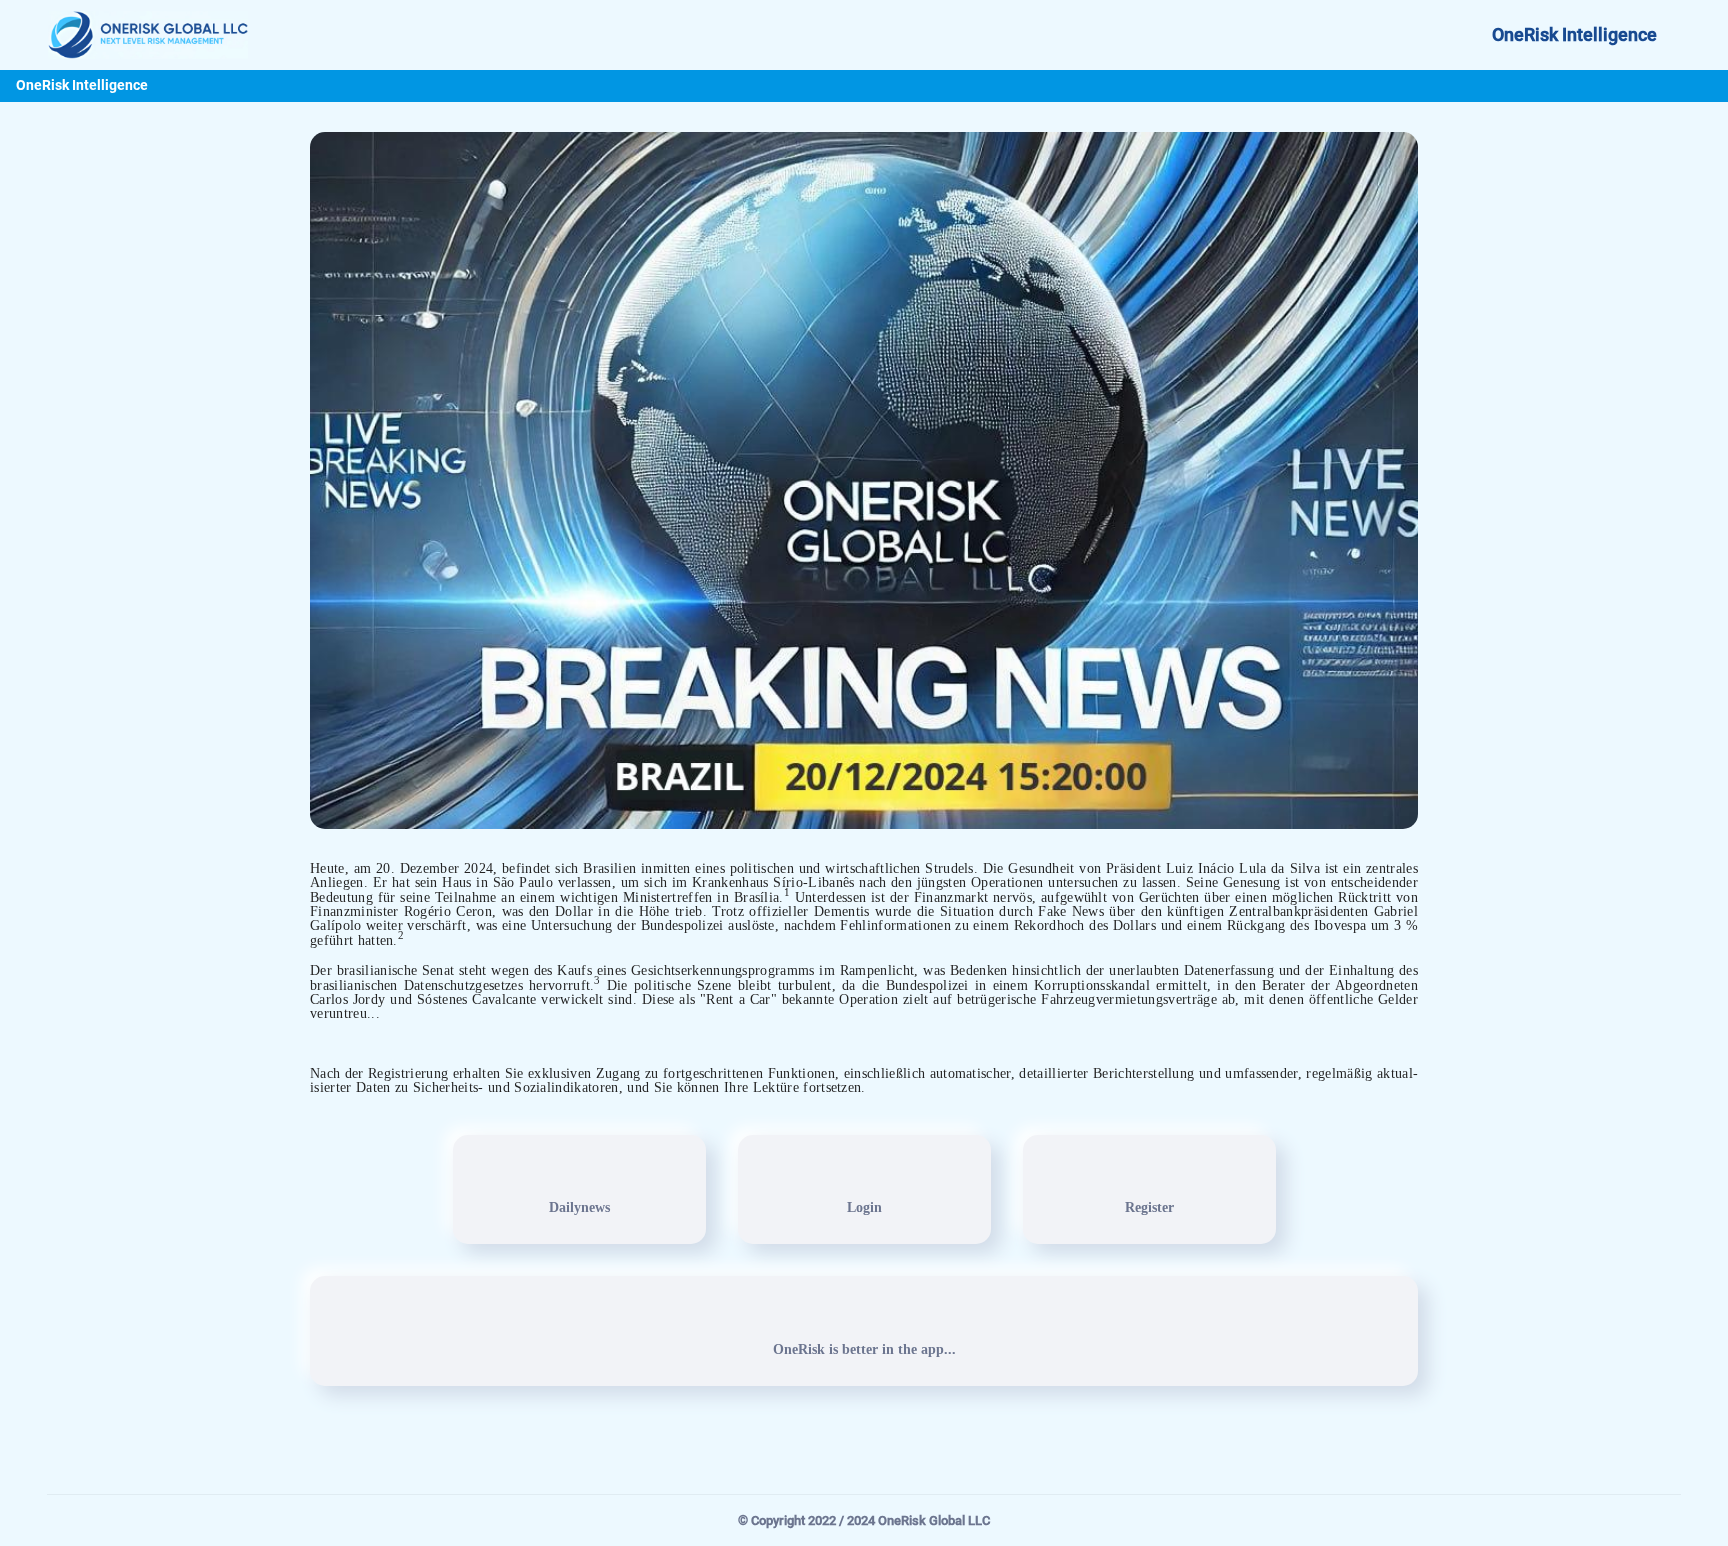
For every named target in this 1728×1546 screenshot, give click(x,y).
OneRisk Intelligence (1574, 35)
